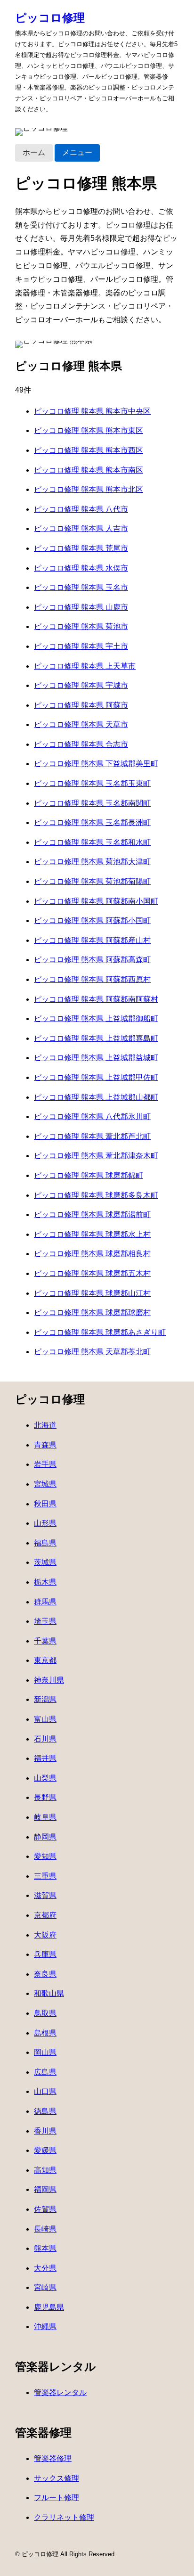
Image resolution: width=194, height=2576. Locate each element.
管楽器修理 (53, 2458)
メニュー (77, 152)
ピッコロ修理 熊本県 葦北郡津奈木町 (96, 1156)
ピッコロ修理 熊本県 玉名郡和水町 (92, 842)
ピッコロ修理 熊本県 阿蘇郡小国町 (92, 920)
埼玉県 (45, 1621)
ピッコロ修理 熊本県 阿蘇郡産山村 (92, 940)
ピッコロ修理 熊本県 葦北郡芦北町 (92, 1136)
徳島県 (45, 2111)
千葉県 (45, 1641)
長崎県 (45, 2229)
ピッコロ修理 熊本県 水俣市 (81, 568)
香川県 (45, 2131)
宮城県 (45, 1484)
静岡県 (45, 1837)
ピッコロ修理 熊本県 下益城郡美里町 (96, 764)
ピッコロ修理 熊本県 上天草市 (85, 666)
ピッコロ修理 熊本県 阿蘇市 (81, 705)
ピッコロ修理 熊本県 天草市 (81, 724)
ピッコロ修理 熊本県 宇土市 (81, 646)
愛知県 (45, 1856)
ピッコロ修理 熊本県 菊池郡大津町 (92, 862)
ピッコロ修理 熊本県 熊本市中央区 (92, 411)
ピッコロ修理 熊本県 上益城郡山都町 (96, 1097)
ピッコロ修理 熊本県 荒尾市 (81, 548)
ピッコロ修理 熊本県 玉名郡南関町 (92, 803)
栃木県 (45, 1582)
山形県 (45, 1523)
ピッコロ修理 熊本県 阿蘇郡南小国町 (96, 901)
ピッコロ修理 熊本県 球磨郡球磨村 (92, 1313)
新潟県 (45, 1699)
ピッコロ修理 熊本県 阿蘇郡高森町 (92, 960)
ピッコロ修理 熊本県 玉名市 (81, 587)
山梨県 (45, 1778)
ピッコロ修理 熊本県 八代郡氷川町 (92, 1116)
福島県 (45, 1543)
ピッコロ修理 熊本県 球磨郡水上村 (92, 1234)
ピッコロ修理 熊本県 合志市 (81, 744)
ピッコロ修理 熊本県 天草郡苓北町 (92, 1352)
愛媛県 (45, 2150)
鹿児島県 (49, 2307)
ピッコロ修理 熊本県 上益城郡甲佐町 (96, 1077)
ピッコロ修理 (50, 18)
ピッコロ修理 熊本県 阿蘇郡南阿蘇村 (96, 999)
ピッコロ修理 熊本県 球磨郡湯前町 (92, 1214)
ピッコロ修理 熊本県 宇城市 (81, 685)
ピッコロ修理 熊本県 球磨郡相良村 (92, 1254)
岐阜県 (45, 1817)
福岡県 (45, 2189)
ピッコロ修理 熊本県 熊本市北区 (89, 489)
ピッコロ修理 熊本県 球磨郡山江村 (92, 1293)
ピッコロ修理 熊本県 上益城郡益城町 (96, 1058)
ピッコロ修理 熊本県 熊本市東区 (89, 430)
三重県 (45, 1876)
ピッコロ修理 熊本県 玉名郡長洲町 (92, 822)
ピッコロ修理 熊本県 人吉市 (81, 528)
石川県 (45, 1739)
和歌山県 (49, 1993)
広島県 (45, 2072)
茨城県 (45, 1562)
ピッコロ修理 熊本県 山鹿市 (81, 607)
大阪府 (45, 1935)
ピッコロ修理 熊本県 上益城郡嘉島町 (96, 1038)
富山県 (45, 1719)
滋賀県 (45, 1895)
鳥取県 (45, 2013)
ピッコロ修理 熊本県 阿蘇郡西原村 (92, 979)
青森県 (45, 1445)
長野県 (45, 1797)
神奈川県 (49, 1680)
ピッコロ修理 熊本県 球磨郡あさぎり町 (100, 1332)
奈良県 (45, 1974)
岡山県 (45, 2052)
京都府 (45, 1915)
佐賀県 (45, 2209)
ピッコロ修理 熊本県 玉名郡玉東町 (92, 783)
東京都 (45, 1660)
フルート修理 (57, 2498)
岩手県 (45, 1464)
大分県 (45, 2268)
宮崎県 (45, 2287)
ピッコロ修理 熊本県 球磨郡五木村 (92, 1273)
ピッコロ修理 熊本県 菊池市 (81, 626)
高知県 (45, 2170)
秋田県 (45, 1504)
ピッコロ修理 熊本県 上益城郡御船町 (96, 1018)
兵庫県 (45, 1954)
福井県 (45, 1758)
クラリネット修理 (64, 2517)
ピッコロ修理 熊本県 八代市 (81, 509)
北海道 (45, 1425)
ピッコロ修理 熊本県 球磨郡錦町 (89, 1175)
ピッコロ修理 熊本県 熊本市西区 (89, 450)
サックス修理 (57, 2478)
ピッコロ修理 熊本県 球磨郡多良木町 (96, 1195)
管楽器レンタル (60, 2392)
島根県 (45, 2033)
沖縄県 (45, 2327)
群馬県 (45, 1602)
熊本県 (45, 2248)
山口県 (45, 2091)
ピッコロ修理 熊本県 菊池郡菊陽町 (92, 881)
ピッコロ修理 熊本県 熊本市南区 (89, 470)
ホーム (34, 152)
